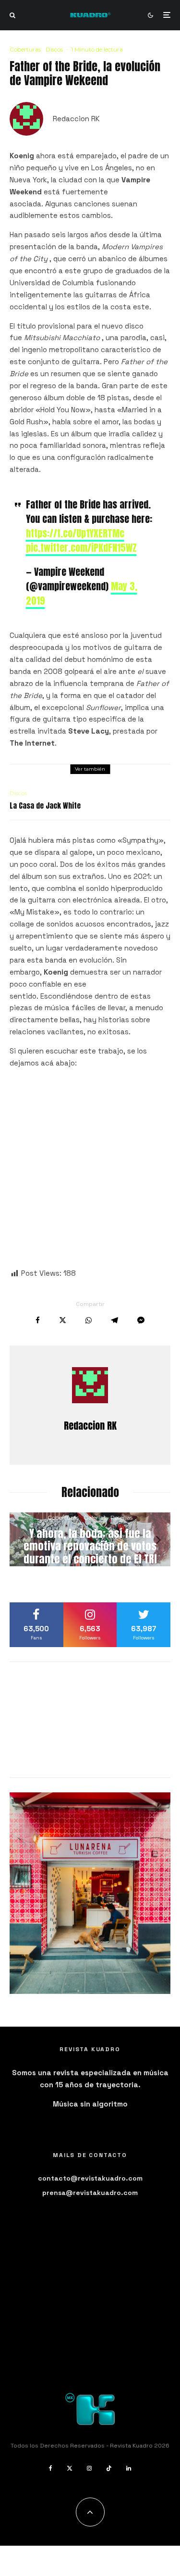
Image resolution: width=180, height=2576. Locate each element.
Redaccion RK (76, 119)
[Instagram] (89, 2468)
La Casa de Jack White (45, 806)
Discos (54, 49)
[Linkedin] (129, 2468)
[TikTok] (109, 2468)
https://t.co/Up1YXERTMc (75, 533)
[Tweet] (63, 1320)
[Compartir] (38, 1320)
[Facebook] (51, 2468)
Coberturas (25, 49)
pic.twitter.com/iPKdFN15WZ (81, 548)
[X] (70, 2468)
